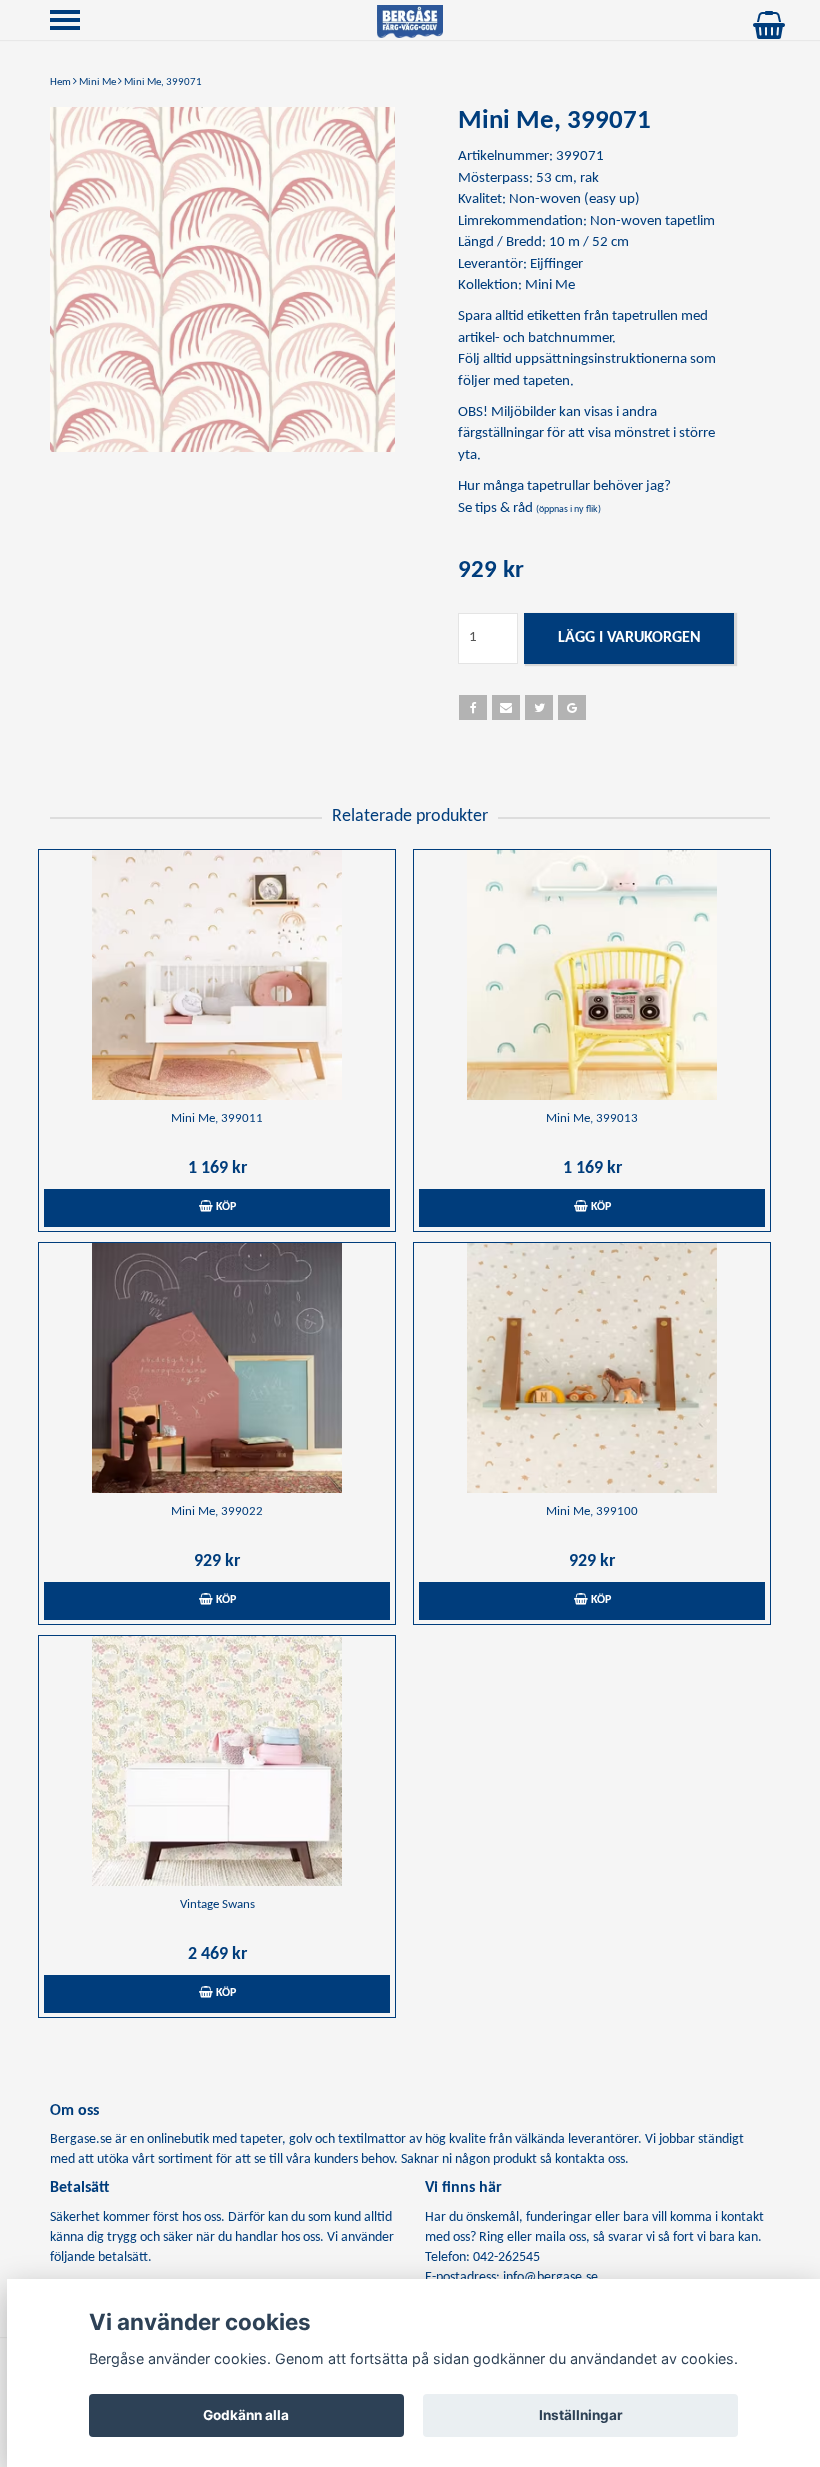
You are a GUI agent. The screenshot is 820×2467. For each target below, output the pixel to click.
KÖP (224, 1207)
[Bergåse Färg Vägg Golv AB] (410, 21)
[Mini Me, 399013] (592, 975)
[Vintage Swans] (217, 1761)
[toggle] (75, 22)
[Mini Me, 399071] (222, 279)
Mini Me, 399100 (592, 1511)
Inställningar (581, 2415)
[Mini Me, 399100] (592, 1368)
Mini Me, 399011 (217, 1118)
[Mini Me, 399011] (217, 975)
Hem (60, 82)
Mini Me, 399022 (217, 1511)
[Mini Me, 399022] (217, 1368)
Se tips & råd (529, 508)
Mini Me (97, 82)
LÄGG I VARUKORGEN (629, 638)
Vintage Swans (217, 1904)
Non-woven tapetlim (652, 221)
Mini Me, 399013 (592, 1118)
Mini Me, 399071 (163, 82)
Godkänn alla (246, 2415)
